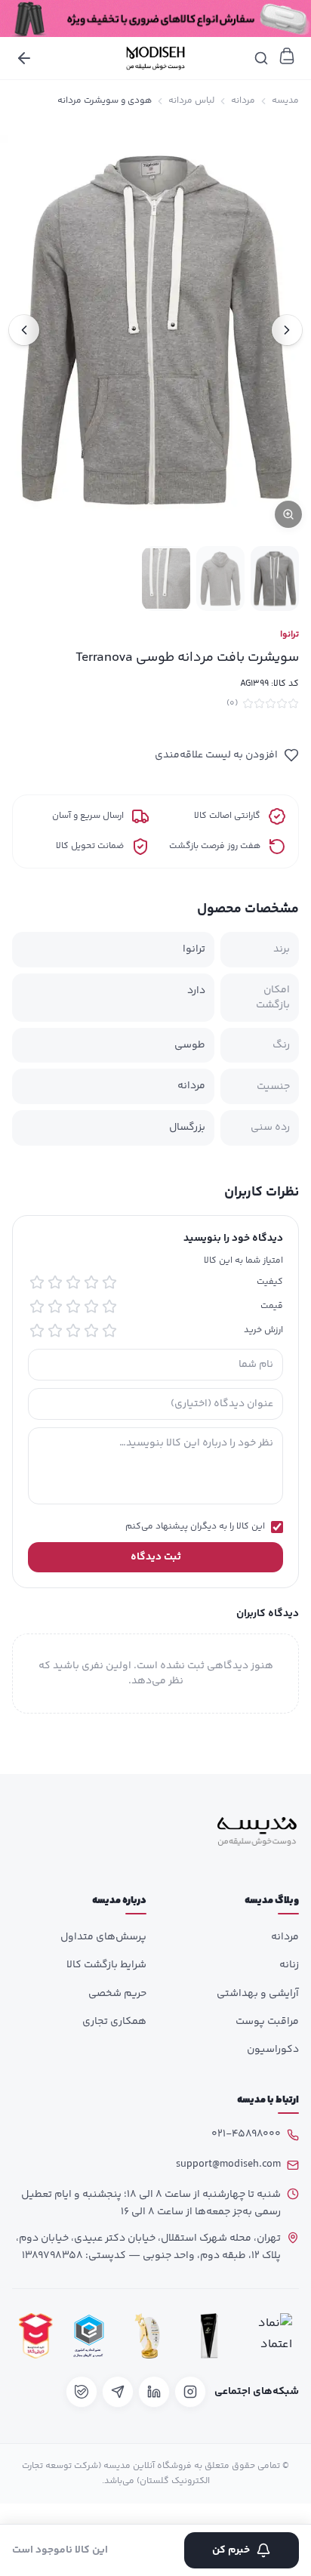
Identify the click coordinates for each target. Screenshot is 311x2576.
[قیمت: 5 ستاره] (37, 1307)
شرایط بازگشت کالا (106, 1965)
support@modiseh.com (228, 2164)
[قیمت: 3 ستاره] (73, 1307)
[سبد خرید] (287, 56)
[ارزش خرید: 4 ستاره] (55, 1331)
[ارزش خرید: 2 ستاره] (91, 1331)
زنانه (289, 1965)
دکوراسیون (273, 2050)
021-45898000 (246, 2134)
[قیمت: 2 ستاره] (91, 1307)
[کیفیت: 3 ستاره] (73, 1282)
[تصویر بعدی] (24, 330)
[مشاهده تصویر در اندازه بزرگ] (155, 330)
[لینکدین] (154, 2392)
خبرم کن (231, 2550)
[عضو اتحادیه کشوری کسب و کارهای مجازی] (89, 2336)
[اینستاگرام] (190, 2392)
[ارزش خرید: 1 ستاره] (109, 1331)
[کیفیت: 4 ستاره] (55, 1282)
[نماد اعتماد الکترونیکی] (271, 2336)
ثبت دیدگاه (156, 1557)
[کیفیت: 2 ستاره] (91, 1282)
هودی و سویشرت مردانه (105, 101)
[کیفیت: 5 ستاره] (37, 1282)
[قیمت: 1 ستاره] (109, 1307)
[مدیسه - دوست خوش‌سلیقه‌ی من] (155, 58)
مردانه (243, 101)
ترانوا (289, 635)
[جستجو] (261, 58)
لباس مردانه (191, 101)
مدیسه (285, 101)
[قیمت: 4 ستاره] (55, 1307)
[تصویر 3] (166, 578)
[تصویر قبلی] (287, 330)
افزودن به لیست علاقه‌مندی (216, 755)
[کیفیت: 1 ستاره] (109, 1282)
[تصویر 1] (275, 578)
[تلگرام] (118, 2392)
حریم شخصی (117, 1994)
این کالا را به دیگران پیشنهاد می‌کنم (195, 1527)
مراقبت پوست (267, 2022)
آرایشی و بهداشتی (258, 1994)
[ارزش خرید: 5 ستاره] (37, 1331)
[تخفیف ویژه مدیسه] (155, 19)
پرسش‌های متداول (103, 1937)
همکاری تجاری (114, 2022)
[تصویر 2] (220, 578)
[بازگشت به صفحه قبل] (24, 58)
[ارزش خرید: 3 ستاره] (73, 1331)
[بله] (82, 2392)
